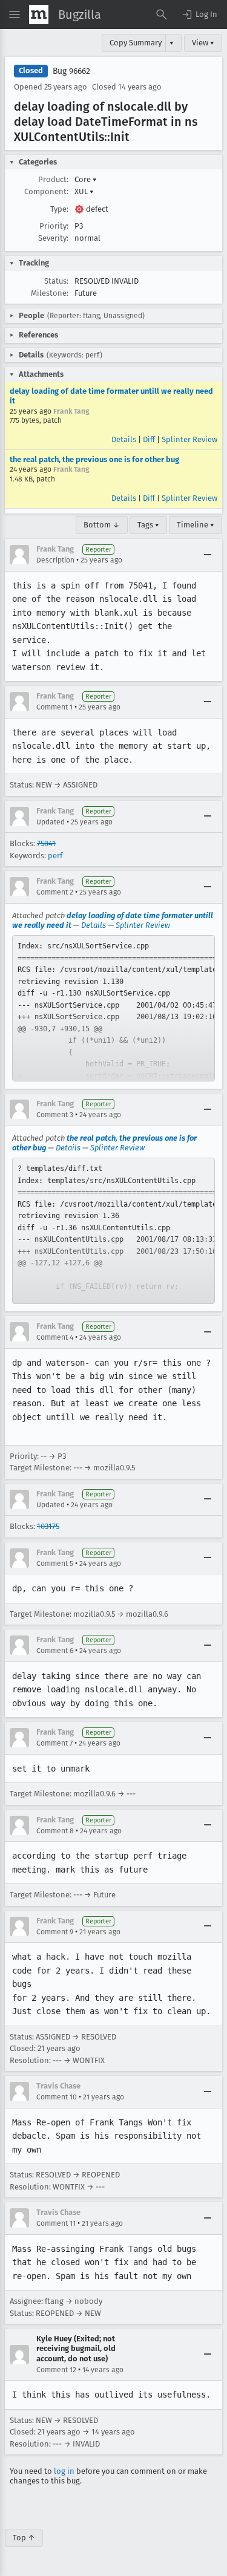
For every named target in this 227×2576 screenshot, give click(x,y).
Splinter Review (189, 439)
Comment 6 (55, 1651)
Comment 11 (56, 2223)
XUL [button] (84, 191)
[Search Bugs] (162, 15)
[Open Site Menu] (15, 15)
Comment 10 (57, 2097)
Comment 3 (55, 1115)
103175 (48, 1526)
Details (124, 439)
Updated (51, 822)
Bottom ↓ (102, 525)
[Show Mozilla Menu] (39, 15)
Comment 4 (55, 1337)
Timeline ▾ (196, 525)
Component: (46, 191)
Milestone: (50, 293)
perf (55, 856)
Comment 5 (55, 1564)
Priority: (54, 226)
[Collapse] (208, 555)
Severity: (53, 238)
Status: (56, 281)
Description (55, 560)
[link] (113, 1008)
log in (64, 2471)
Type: (59, 209)
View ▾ (203, 43)
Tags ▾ (148, 525)
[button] (199, 15)
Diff (149, 439)
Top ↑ (24, 2538)
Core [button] (86, 179)
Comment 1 (54, 707)
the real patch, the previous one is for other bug (94, 459)
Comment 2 (55, 892)
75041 (46, 843)
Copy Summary (136, 43)
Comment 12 (56, 2370)
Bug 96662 (71, 71)
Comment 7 (54, 1743)
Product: (53, 179)
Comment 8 (55, 1831)
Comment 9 (55, 1932)
